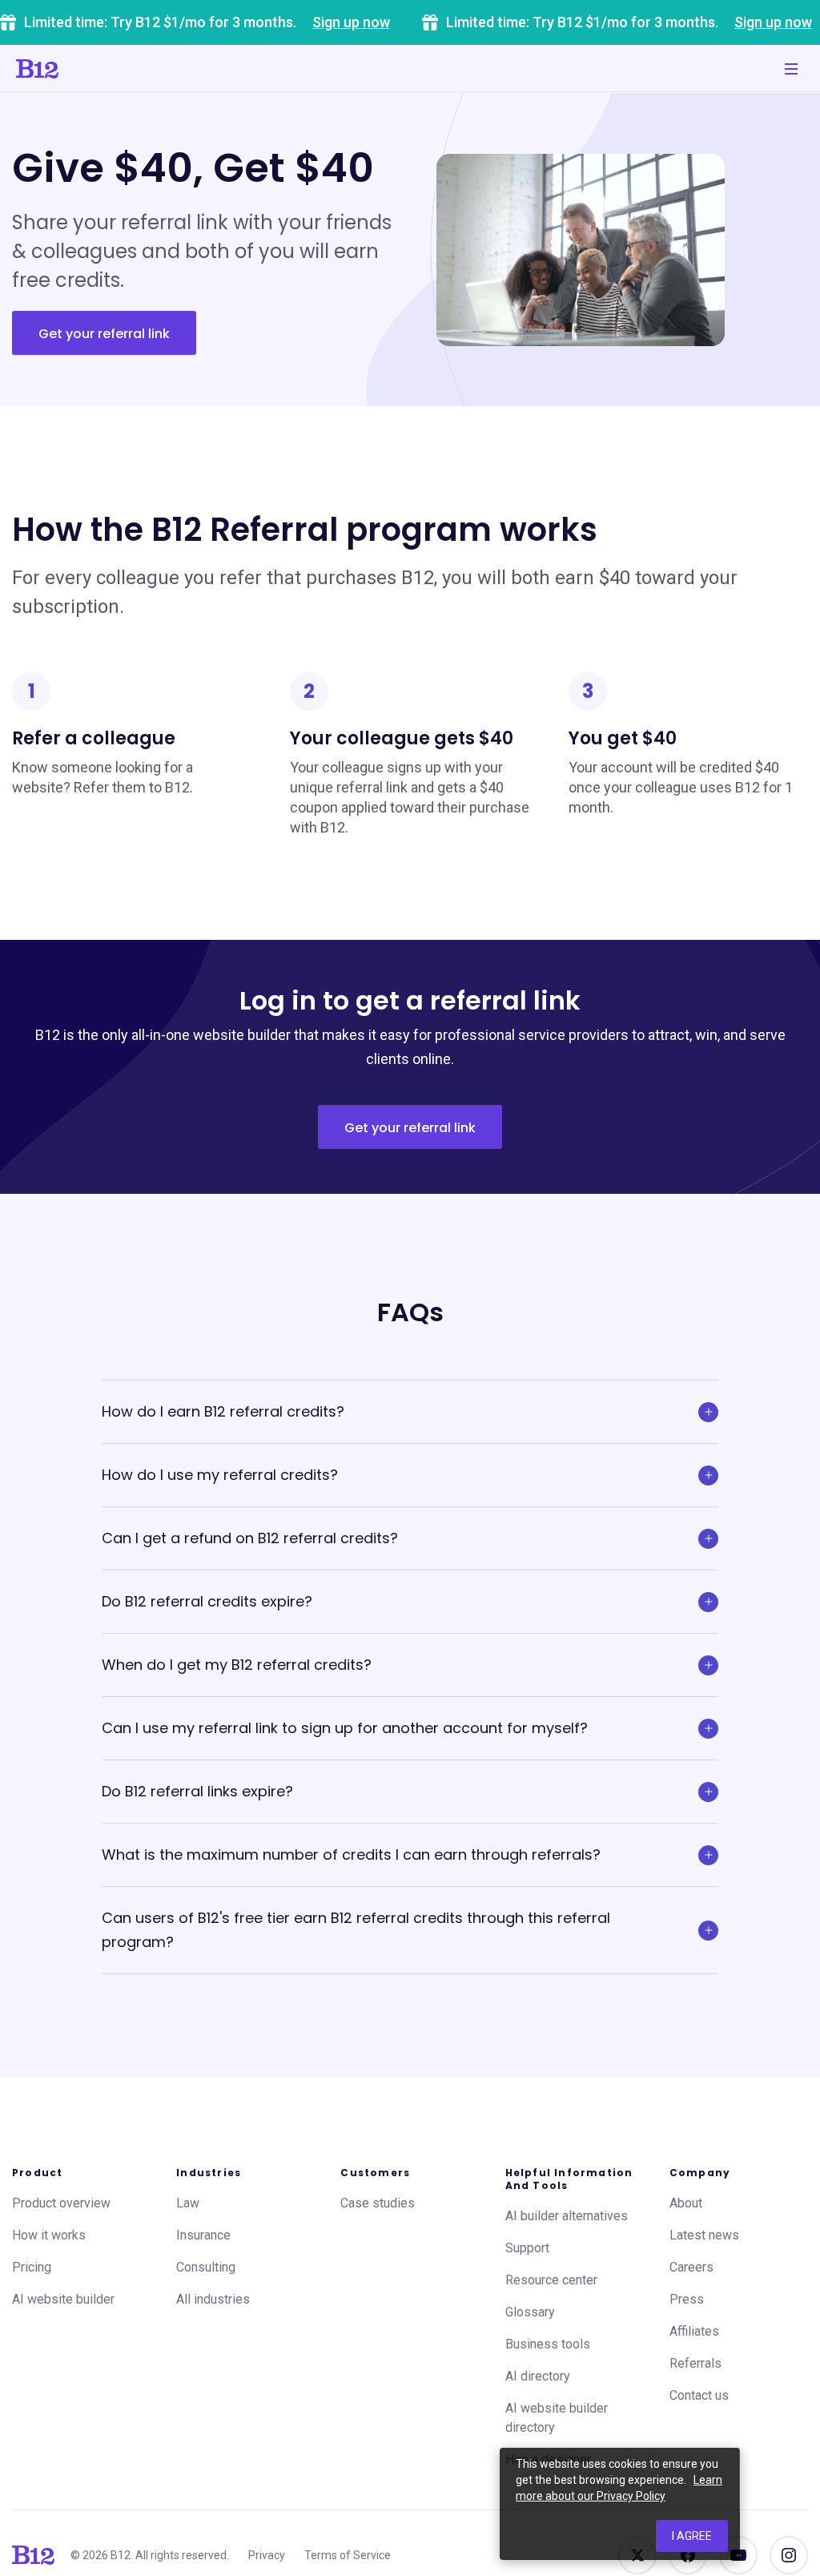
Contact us (699, 2395)
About (686, 2203)
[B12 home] (33, 2555)
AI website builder (63, 2299)
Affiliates (694, 2331)
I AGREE (692, 2536)
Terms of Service (348, 2555)
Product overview (61, 2203)
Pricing (32, 2267)
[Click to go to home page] (37, 69)
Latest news (704, 2235)
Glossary (530, 2312)
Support (527, 2248)
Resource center (551, 2280)
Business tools (548, 2344)
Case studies (378, 2203)
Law (188, 2203)
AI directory (538, 2376)
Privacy (267, 2555)
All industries (213, 2299)
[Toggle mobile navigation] (791, 69)
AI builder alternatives (567, 2216)
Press (687, 2299)
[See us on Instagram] (789, 2555)
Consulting (206, 2267)
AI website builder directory (557, 2418)
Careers (691, 2267)
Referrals (695, 2363)
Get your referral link (104, 334)
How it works (49, 2235)
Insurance (203, 2235)
